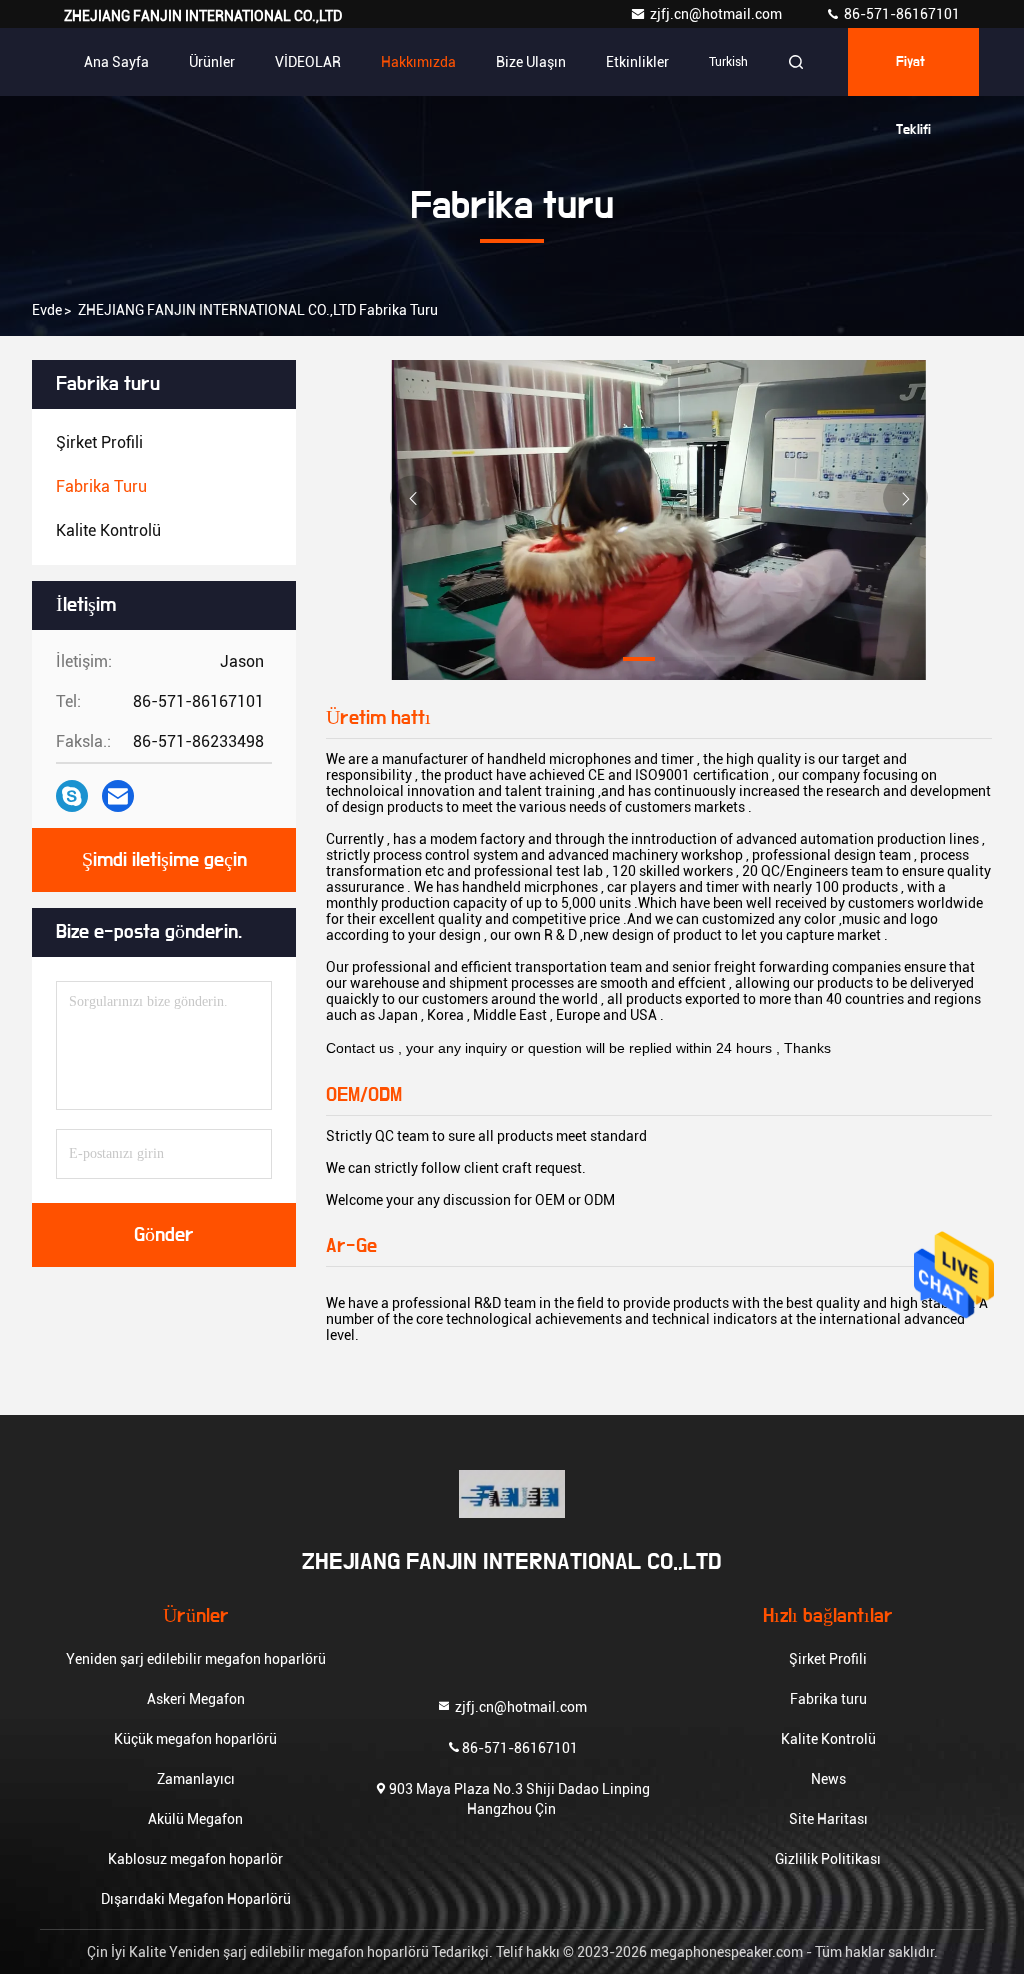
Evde (47, 310)
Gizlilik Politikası (828, 1859)
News (828, 1779)
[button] (559, 659)
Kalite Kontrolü (828, 1739)
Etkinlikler (637, 62)
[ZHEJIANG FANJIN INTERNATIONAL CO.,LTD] (512, 1494)
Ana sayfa (116, 62)
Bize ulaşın (531, 62)
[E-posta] (118, 796)
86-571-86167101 (900, 14)
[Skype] (72, 796)
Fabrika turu (828, 1699)
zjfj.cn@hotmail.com (717, 14)
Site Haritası (828, 1819)
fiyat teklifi (913, 75)
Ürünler (212, 62)
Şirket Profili (828, 1659)
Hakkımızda (418, 62)
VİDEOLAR (308, 62)
